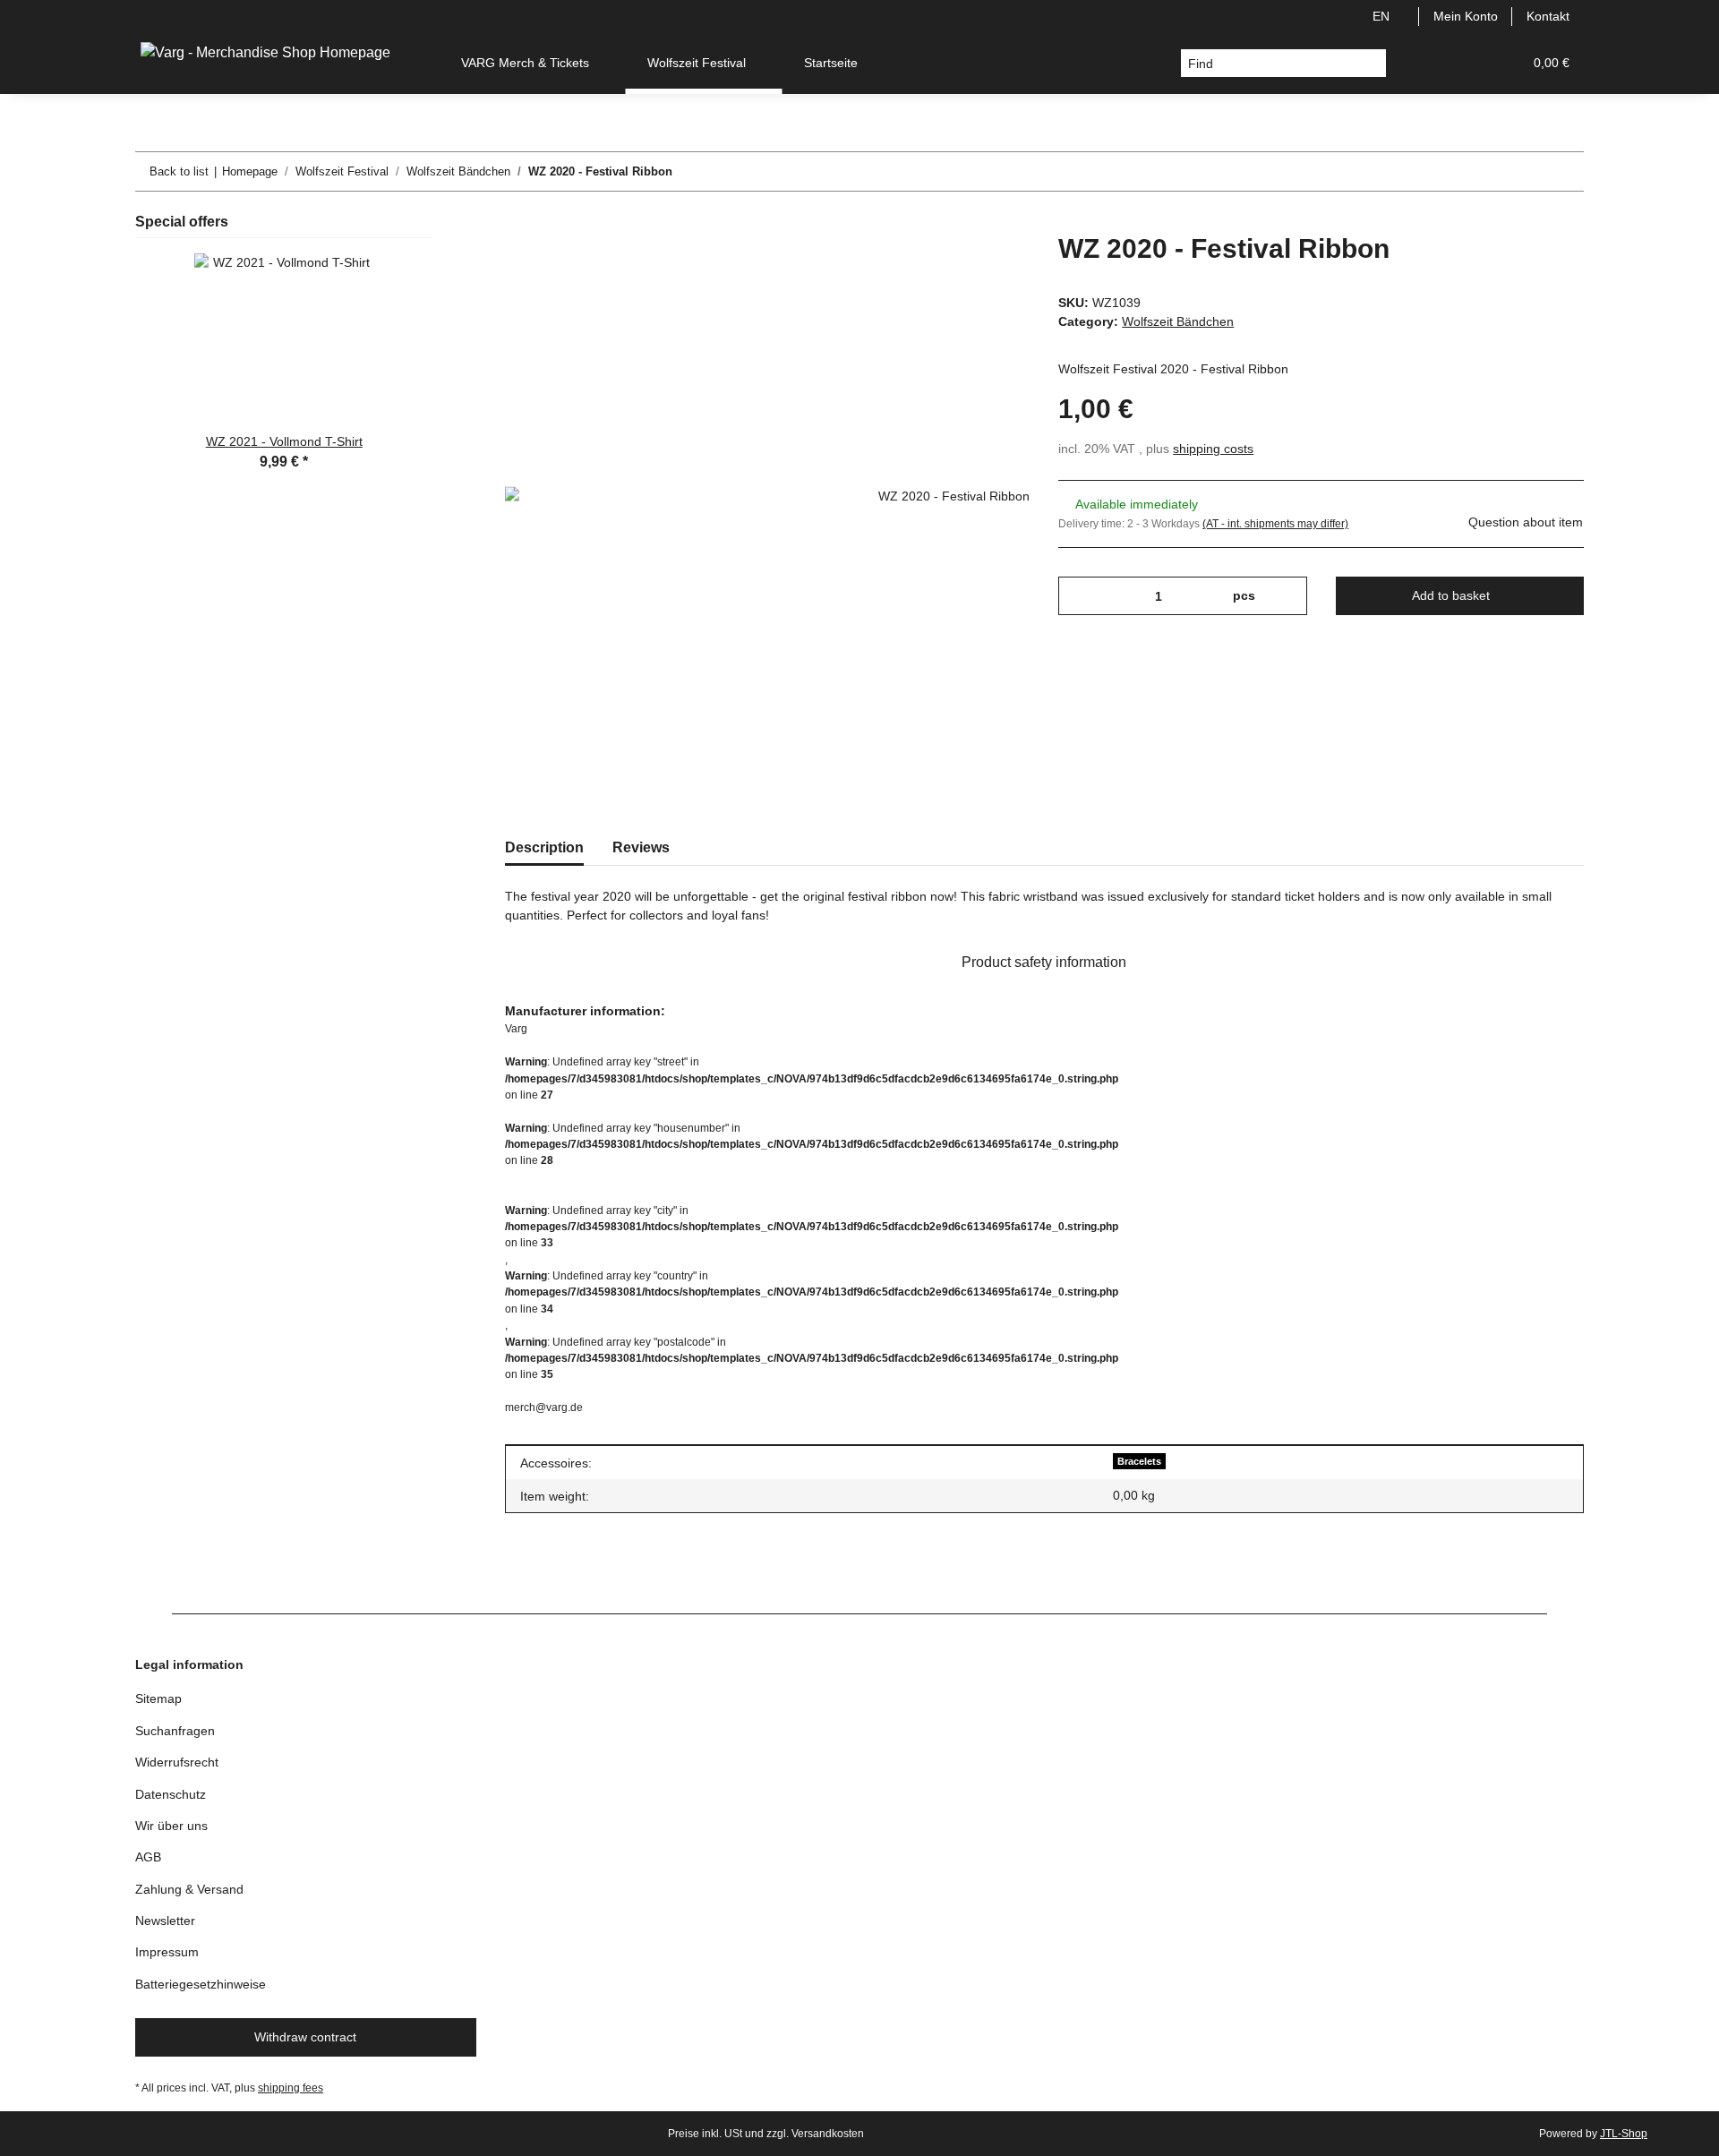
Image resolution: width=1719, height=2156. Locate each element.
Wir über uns (171, 1826)
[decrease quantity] (1078, 596)
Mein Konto (1466, 16)
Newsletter (165, 1921)
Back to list (179, 171)
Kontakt (1548, 16)
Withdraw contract (305, 2037)
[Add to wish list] (992, 267)
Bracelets (1139, 1461)
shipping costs (1213, 449)
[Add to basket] (519, 223)
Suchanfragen (175, 1731)
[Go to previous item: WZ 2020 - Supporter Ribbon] (1526, 171)
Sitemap (158, 1698)
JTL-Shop (1624, 2134)
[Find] (1372, 64)
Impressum (167, 1952)
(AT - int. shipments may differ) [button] (1275, 524)
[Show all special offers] (428, 222)
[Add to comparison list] (945, 267)
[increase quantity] (1287, 596)
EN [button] (1381, 16)
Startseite (831, 63)
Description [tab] (544, 847)
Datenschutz (171, 1794)
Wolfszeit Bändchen (1178, 321)
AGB (148, 1857)
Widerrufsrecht (177, 1762)
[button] (1423, 63)
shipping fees (291, 2088)
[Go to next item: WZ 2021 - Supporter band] (1565, 171)
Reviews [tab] (641, 847)
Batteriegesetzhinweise (201, 1984)
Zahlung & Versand (189, 1889)
